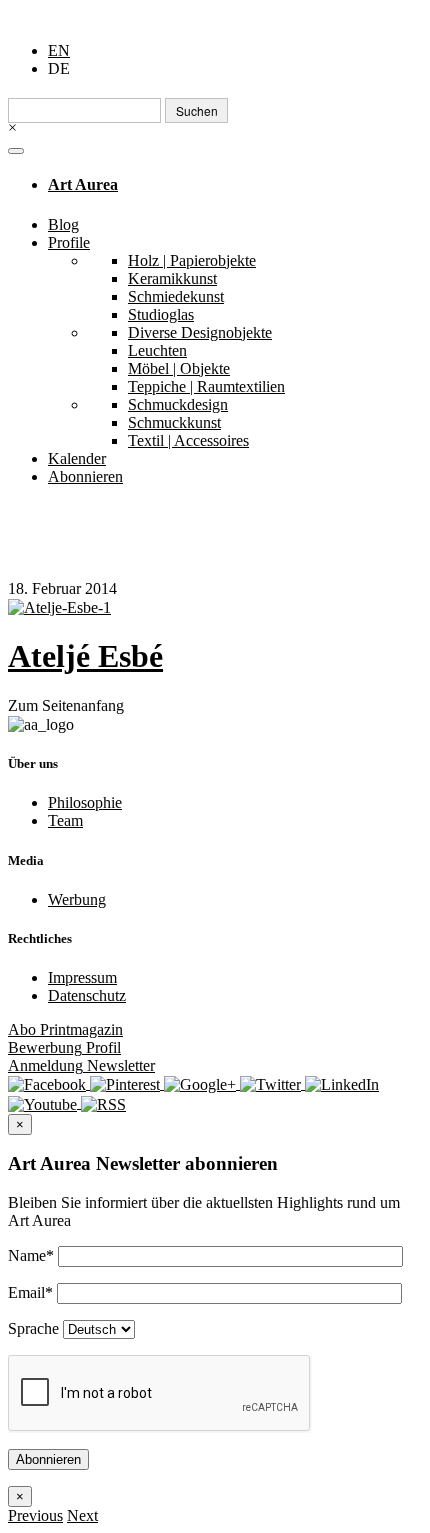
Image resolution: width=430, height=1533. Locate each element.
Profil (64, 1047)
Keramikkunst (172, 278)
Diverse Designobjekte (200, 332)
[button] (35, 1515)
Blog (63, 224)
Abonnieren (85, 476)
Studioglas (161, 314)
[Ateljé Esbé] (215, 607)
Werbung (77, 899)
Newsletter (81, 1065)
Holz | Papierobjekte (192, 260)
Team (65, 820)
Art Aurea (83, 184)
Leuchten (157, 350)
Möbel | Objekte (179, 368)
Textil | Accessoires (188, 440)
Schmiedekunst (176, 296)
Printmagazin (65, 1029)
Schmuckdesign (178, 404)
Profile (69, 242)
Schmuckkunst (174, 422)
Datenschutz (87, 995)
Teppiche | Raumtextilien (206, 386)
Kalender (77, 458)
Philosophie (85, 802)
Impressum (82, 977)
